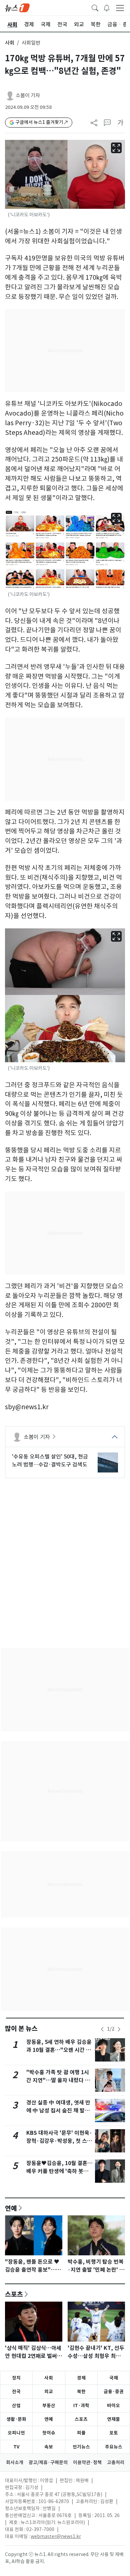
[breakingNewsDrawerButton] (107, 7)
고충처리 (116, 2462)
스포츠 (14, 2294)
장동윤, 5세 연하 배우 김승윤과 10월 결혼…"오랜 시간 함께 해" (59, 2050)
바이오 (113, 2406)
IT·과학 (81, 2406)
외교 (49, 2392)
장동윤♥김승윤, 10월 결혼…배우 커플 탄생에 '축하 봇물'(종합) (59, 2171)
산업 (16, 2406)
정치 (16, 2378)
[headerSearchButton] (95, 7)
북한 (81, 2392)
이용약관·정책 (87, 2462)
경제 (81, 2378)
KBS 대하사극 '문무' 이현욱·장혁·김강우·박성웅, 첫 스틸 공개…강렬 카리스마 (59, 2141)
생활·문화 (16, 2419)
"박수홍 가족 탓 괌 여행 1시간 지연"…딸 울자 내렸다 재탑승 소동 (58, 2080)
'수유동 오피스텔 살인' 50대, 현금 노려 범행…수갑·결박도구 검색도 (50, 1460)
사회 (10, 43)
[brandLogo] (17, 7)
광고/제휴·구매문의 (48, 2462)
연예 (11, 2208)
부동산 (49, 2406)
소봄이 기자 (28, 95)
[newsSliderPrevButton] (102, 2029)
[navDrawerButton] (120, 8)
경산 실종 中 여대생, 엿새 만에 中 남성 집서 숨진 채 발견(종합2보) (58, 2111)
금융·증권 (114, 2392)
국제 (114, 2378)
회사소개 (15, 2462)
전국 (16, 2392)
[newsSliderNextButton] (119, 2029)
